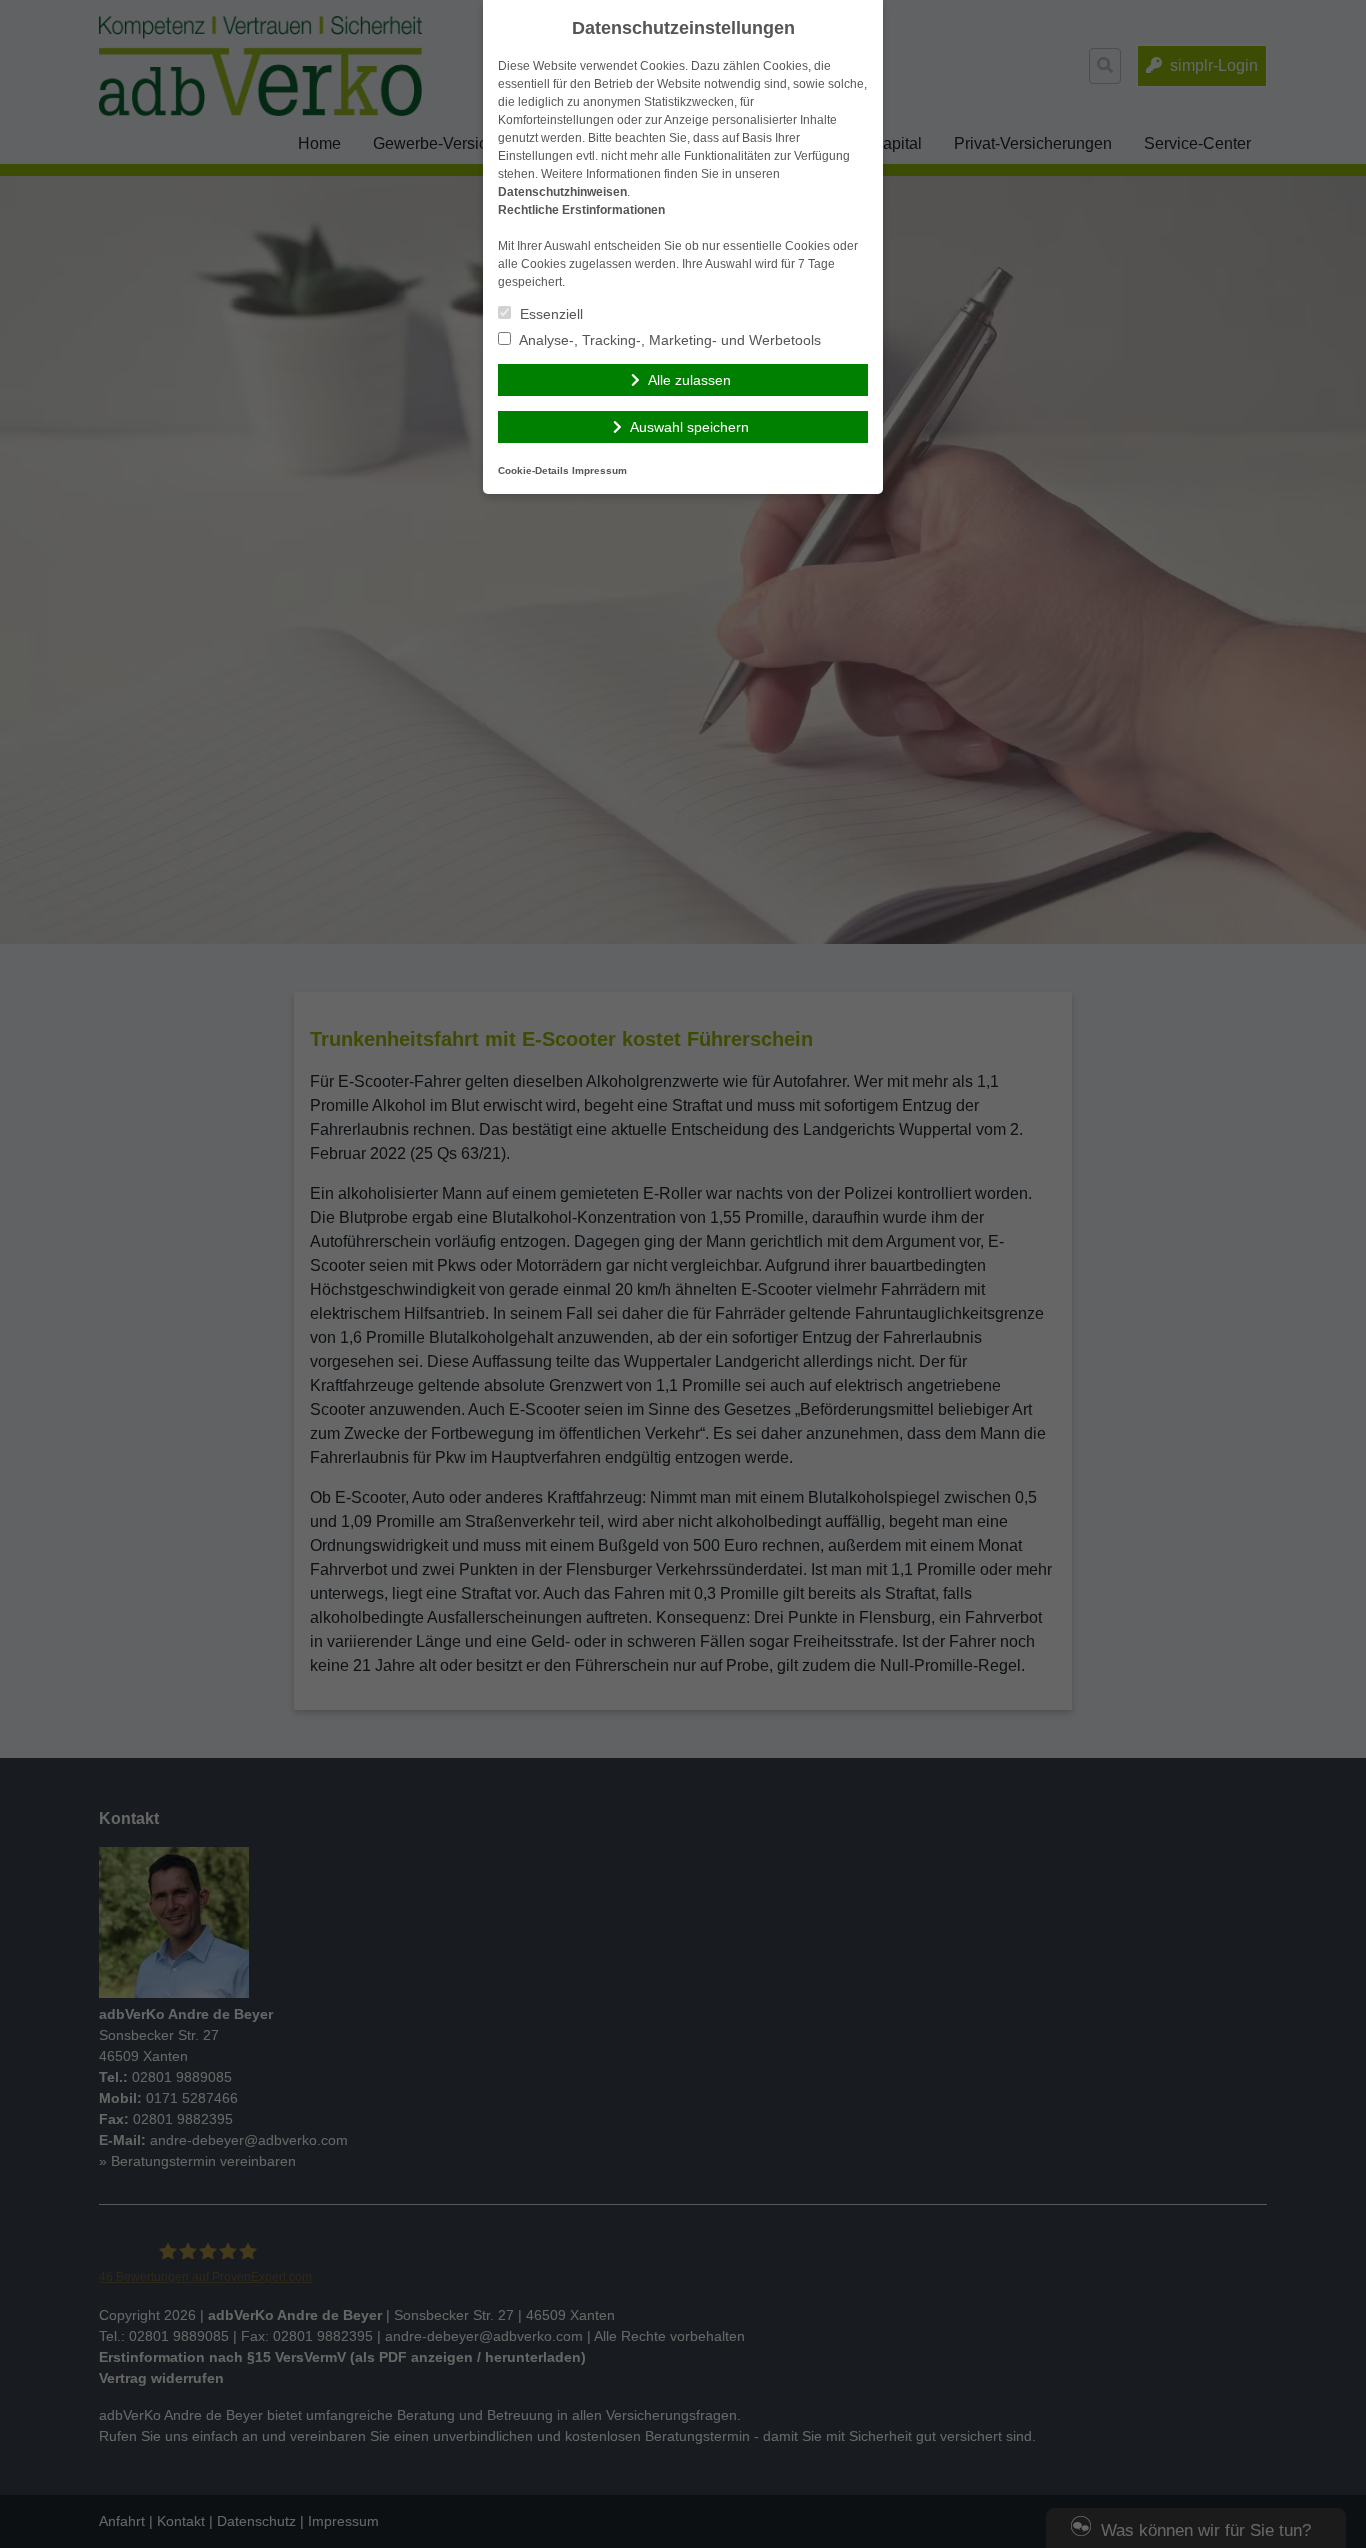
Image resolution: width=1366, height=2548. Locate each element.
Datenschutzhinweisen (562, 192)
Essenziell (549, 314)
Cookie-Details (533, 470)
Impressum (599, 470)
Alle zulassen (689, 380)
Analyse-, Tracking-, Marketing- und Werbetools (668, 340)
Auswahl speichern (689, 427)
